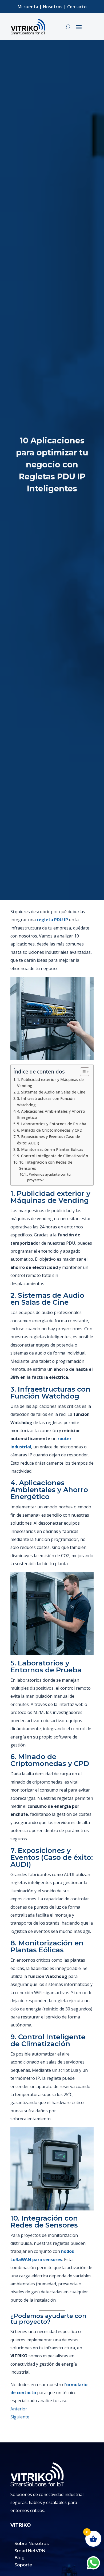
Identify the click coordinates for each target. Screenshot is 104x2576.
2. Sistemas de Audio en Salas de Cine (51, 1092)
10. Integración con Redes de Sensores (46, 1165)
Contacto (77, 7)
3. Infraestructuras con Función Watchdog (46, 1101)
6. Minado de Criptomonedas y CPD (50, 1130)
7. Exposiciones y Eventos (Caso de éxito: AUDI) (49, 1140)
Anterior (19, 2409)
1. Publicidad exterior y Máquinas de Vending (50, 1083)
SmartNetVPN (30, 2551)
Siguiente (20, 2417)
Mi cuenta (28, 7)
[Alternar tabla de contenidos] (82, 1072)
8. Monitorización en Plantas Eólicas (50, 1149)
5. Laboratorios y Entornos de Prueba (52, 1124)
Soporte (23, 2565)
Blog (19, 2558)
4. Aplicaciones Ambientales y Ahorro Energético (51, 1114)
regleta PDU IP (52, 920)
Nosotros (53, 7)
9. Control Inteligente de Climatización (53, 1156)
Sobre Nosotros (32, 2544)
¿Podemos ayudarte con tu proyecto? (49, 1177)
